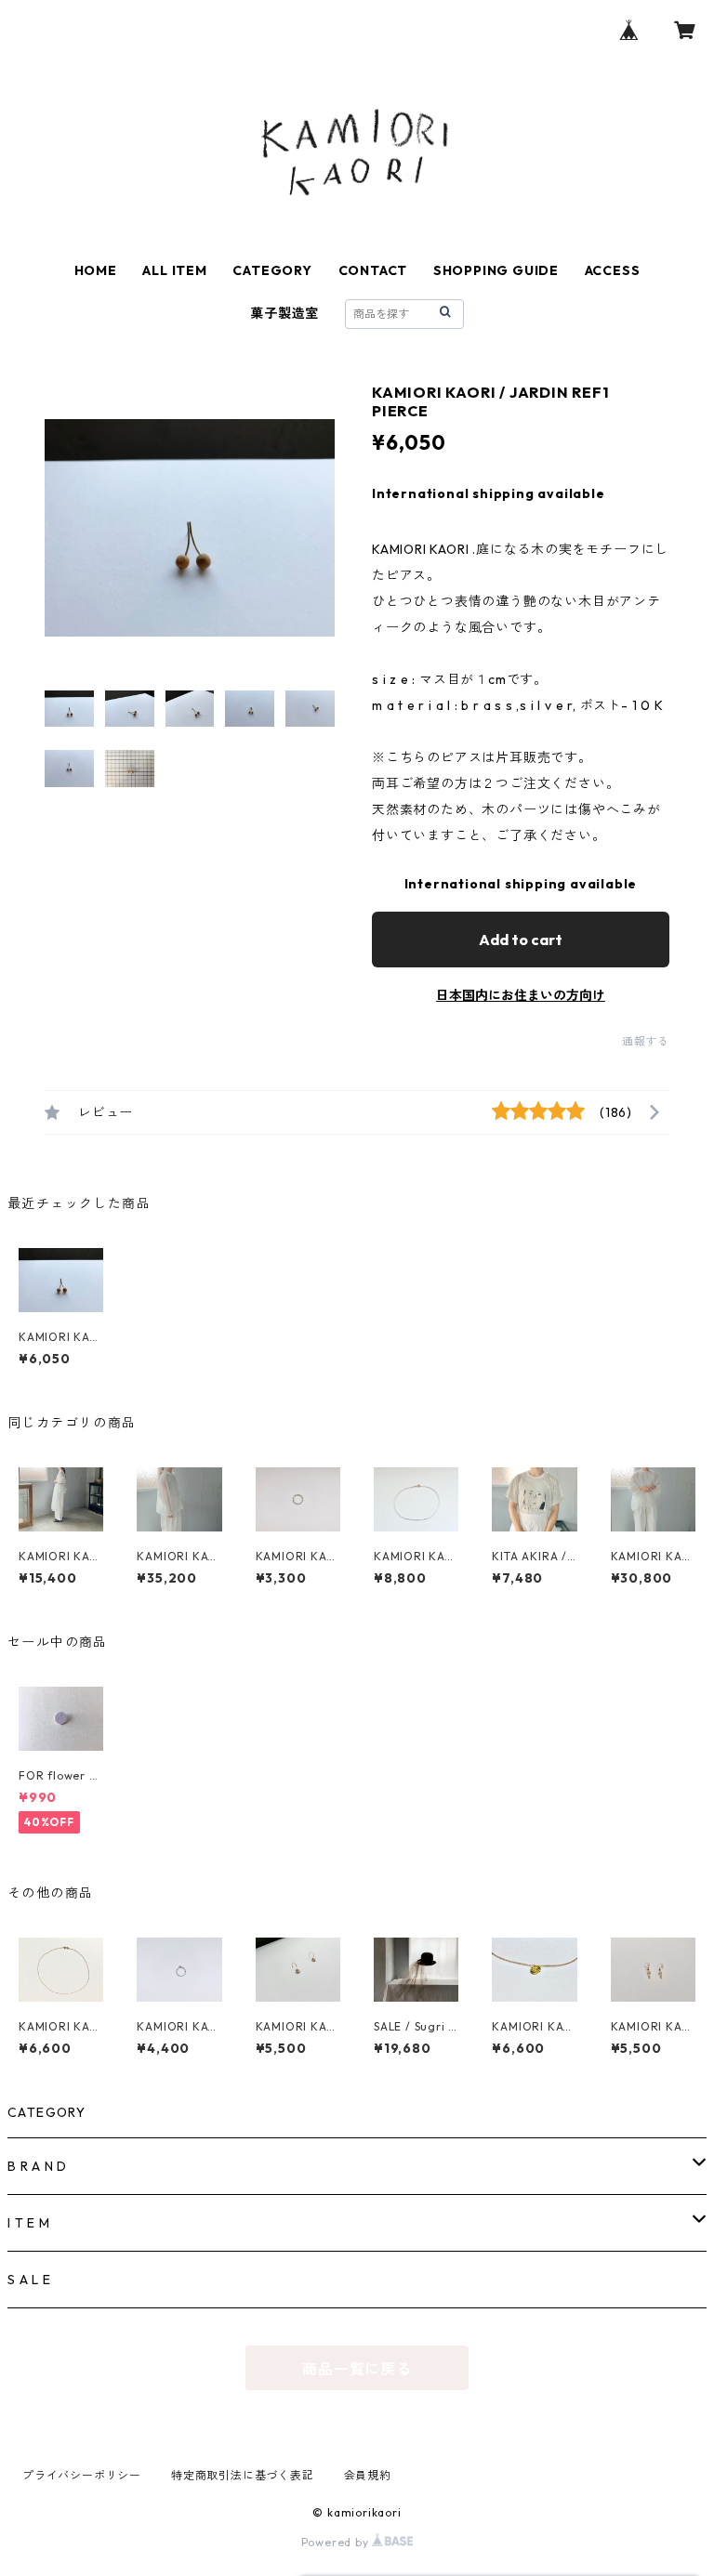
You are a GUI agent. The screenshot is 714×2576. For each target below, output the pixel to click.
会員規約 (368, 2475)
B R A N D (37, 2166)
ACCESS (613, 270)
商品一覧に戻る (357, 2369)
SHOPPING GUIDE (496, 270)
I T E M (29, 2223)
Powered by (337, 2542)
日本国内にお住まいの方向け (521, 995)
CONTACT (373, 270)
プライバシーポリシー (82, 2475)
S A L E (29, 2280)
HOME (96, 270)
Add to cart (521, 940)
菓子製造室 (284, 313)
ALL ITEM (174, 270)
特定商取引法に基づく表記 (243, 2475)
